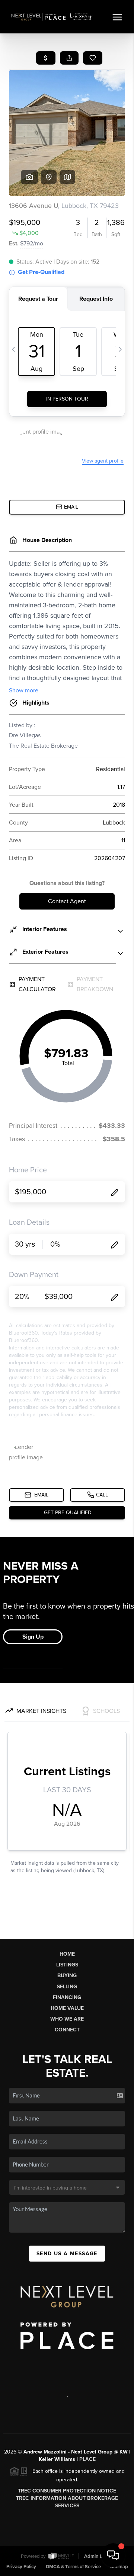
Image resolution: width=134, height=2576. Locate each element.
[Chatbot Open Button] (113, 2555)
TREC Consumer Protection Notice (67, 2491)
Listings (67, 1965)
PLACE (87, 2459)
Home (67, 1954)
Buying (67, 1976)
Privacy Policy (21, 2567)
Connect (67, 2030)
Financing (67, 1997)
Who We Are (67, 2019)
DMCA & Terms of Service (73, 2567)
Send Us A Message (67, 2254)
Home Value (67, 2008)
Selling (67, 1987)
